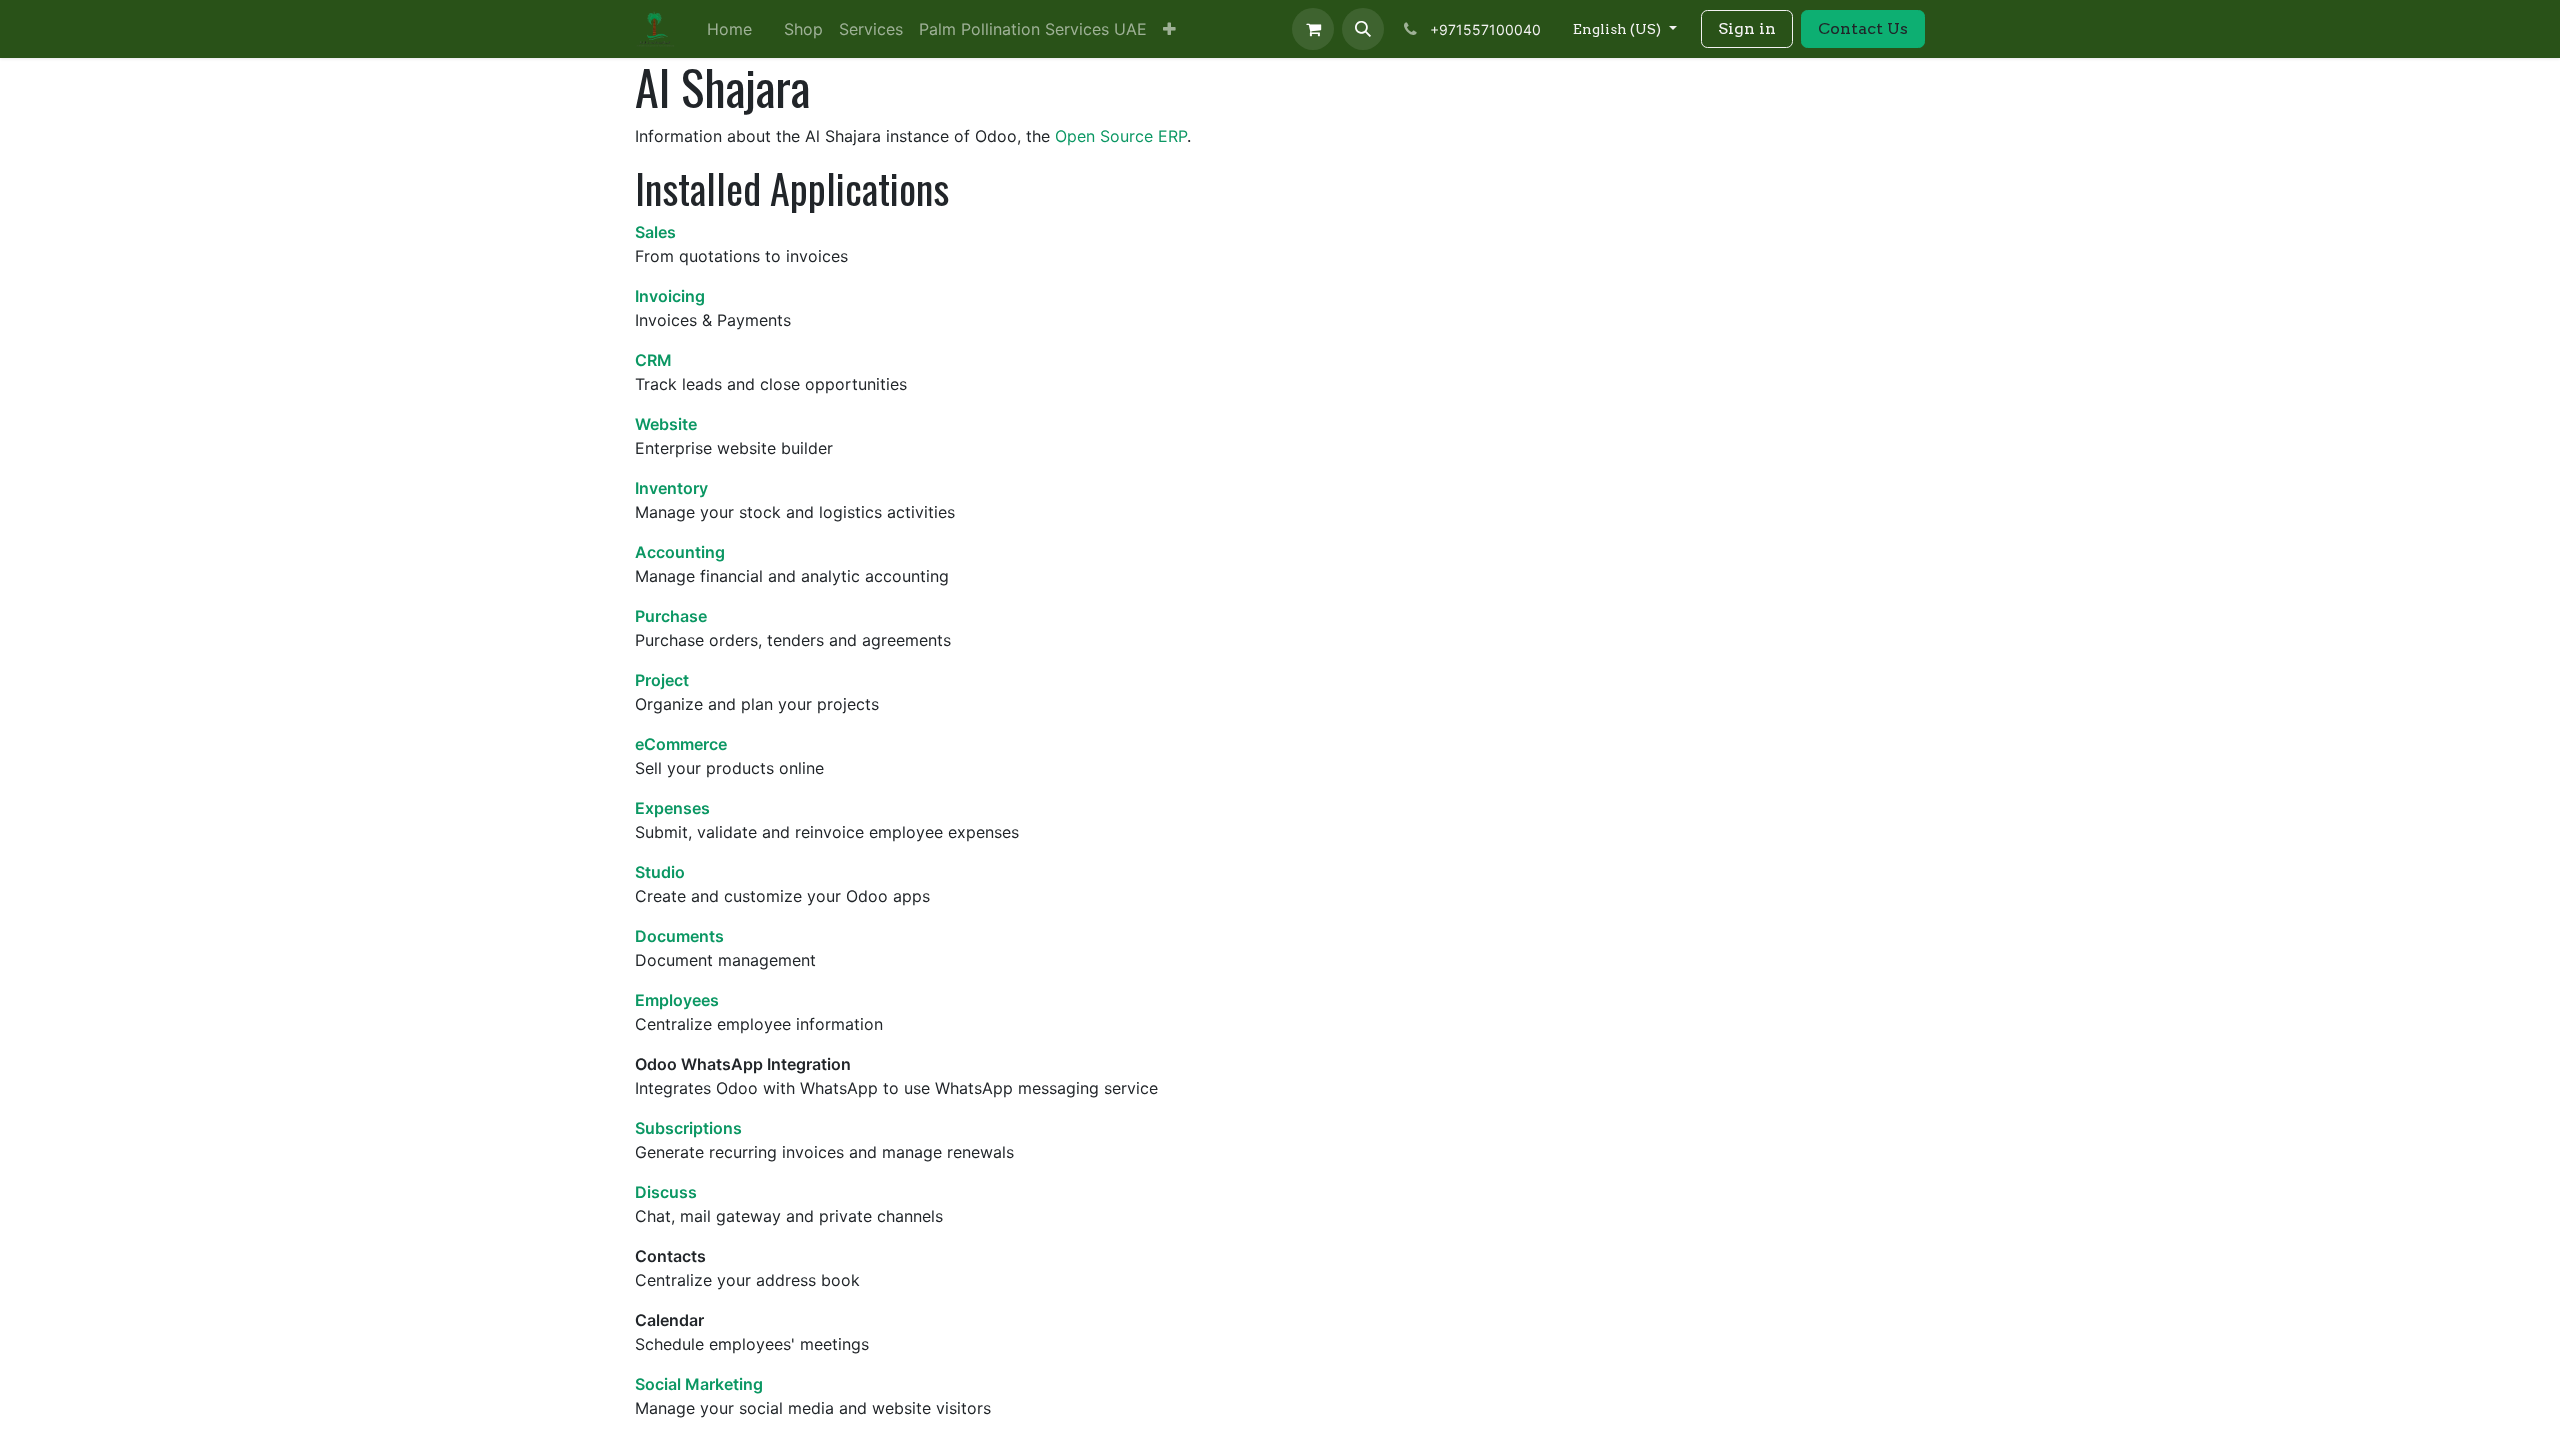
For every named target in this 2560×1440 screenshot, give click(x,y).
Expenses (672, 808)
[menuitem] (729, 29)
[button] (1363, 29)
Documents (679, 936)
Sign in (1747, 28)
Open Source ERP (1121, 136)
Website (666, 424)
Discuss (666, 1192)
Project (662, 680)
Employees (677, 1000)
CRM (653, 360)
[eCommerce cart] (1313, 29)
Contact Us (1863, 28)
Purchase (671, 616)
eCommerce (681, 744)
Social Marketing (699, 1384)
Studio (660, 872)
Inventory (671, 488)
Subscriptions (688, 1128)
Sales (655, 232)
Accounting (680, 552)
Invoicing (670, 296)
